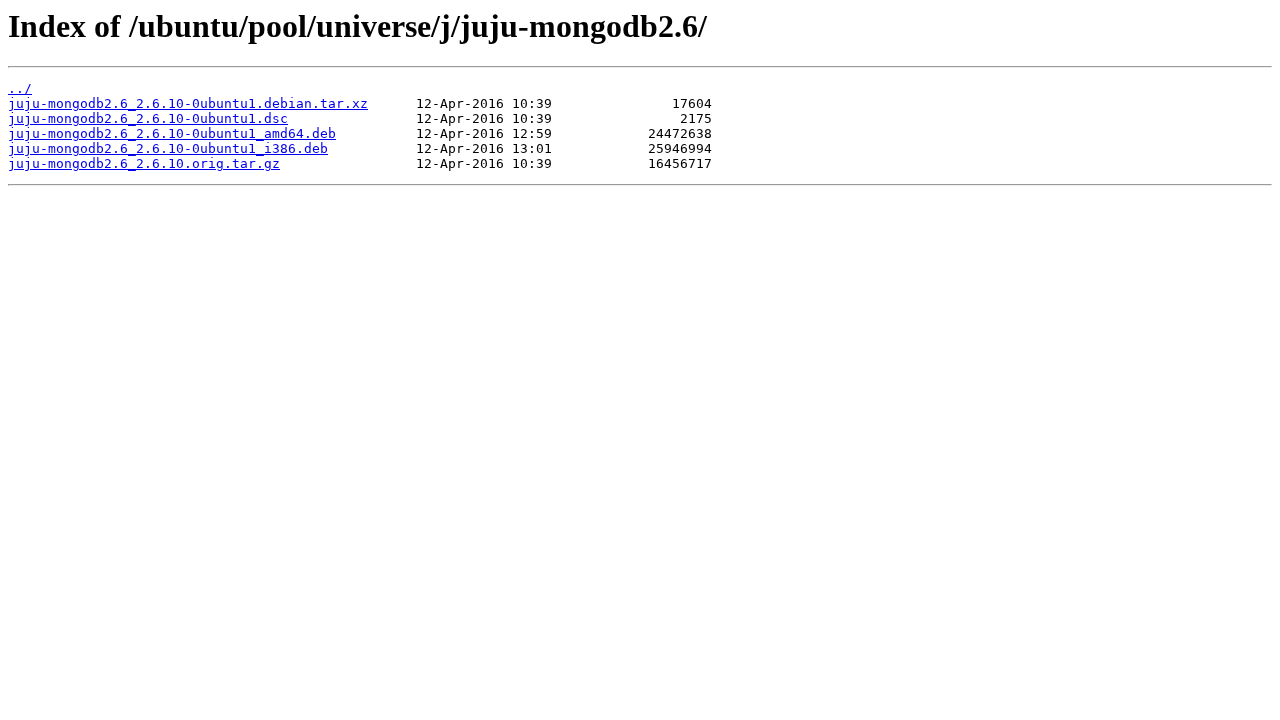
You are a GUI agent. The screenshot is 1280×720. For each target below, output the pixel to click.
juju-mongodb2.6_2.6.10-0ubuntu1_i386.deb (168, 148)
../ (20, 88)
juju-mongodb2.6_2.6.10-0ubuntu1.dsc (148, 118)
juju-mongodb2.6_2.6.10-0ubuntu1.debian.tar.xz (188, 103)
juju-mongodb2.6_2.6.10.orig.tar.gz (144, 163)
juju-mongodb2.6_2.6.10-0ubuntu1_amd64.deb (172, 133)
